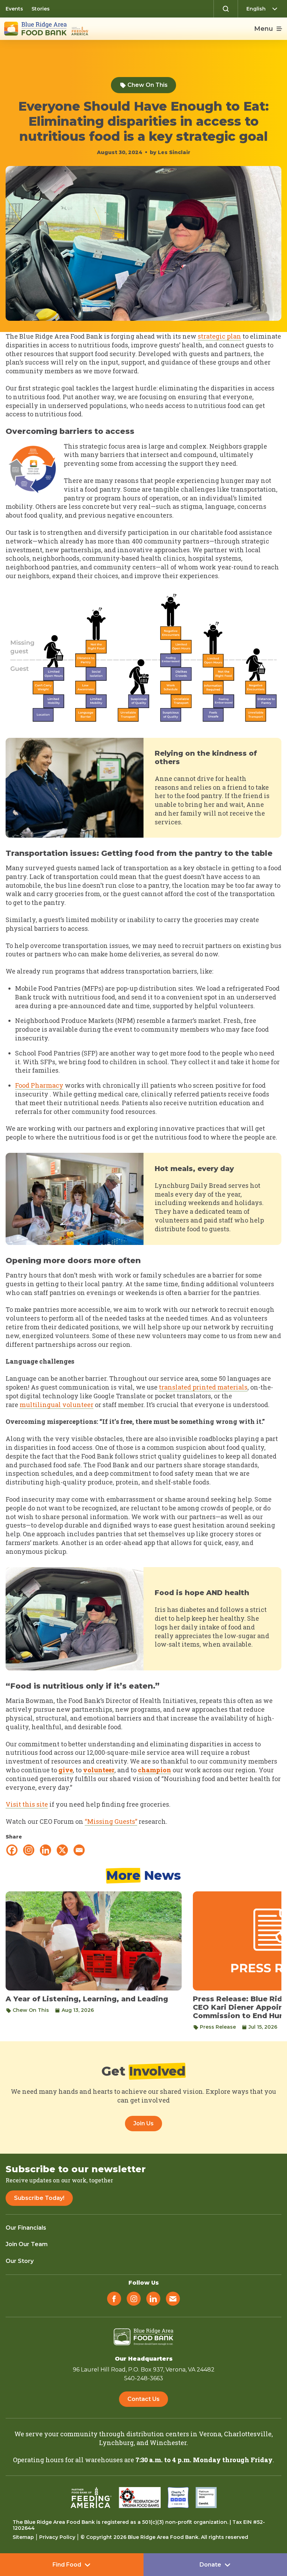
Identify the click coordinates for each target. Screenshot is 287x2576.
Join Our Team (27, 2244)
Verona (210, 2434)
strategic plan (219, 336)
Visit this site (27, 1804)
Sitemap (23, 2537)
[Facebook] (12, 1850)
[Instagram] (29, 1850)
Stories (41, 9)
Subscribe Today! (39, 2198)
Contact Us (143, 2399)
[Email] (79, 1850)
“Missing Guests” (111, 1821)
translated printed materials (203, 1387)
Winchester (168, 2443)
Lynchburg (116, 2443)
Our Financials (26, 2228)
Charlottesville (248, 2434)
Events (14, 9)
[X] (62, 1850)
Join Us (143, 2123)
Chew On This (148, 85)
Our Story (20, 2261)
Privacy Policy (57, 2537)
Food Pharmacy (39, 1085)
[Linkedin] (45, 1850)
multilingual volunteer (57, 1405)
